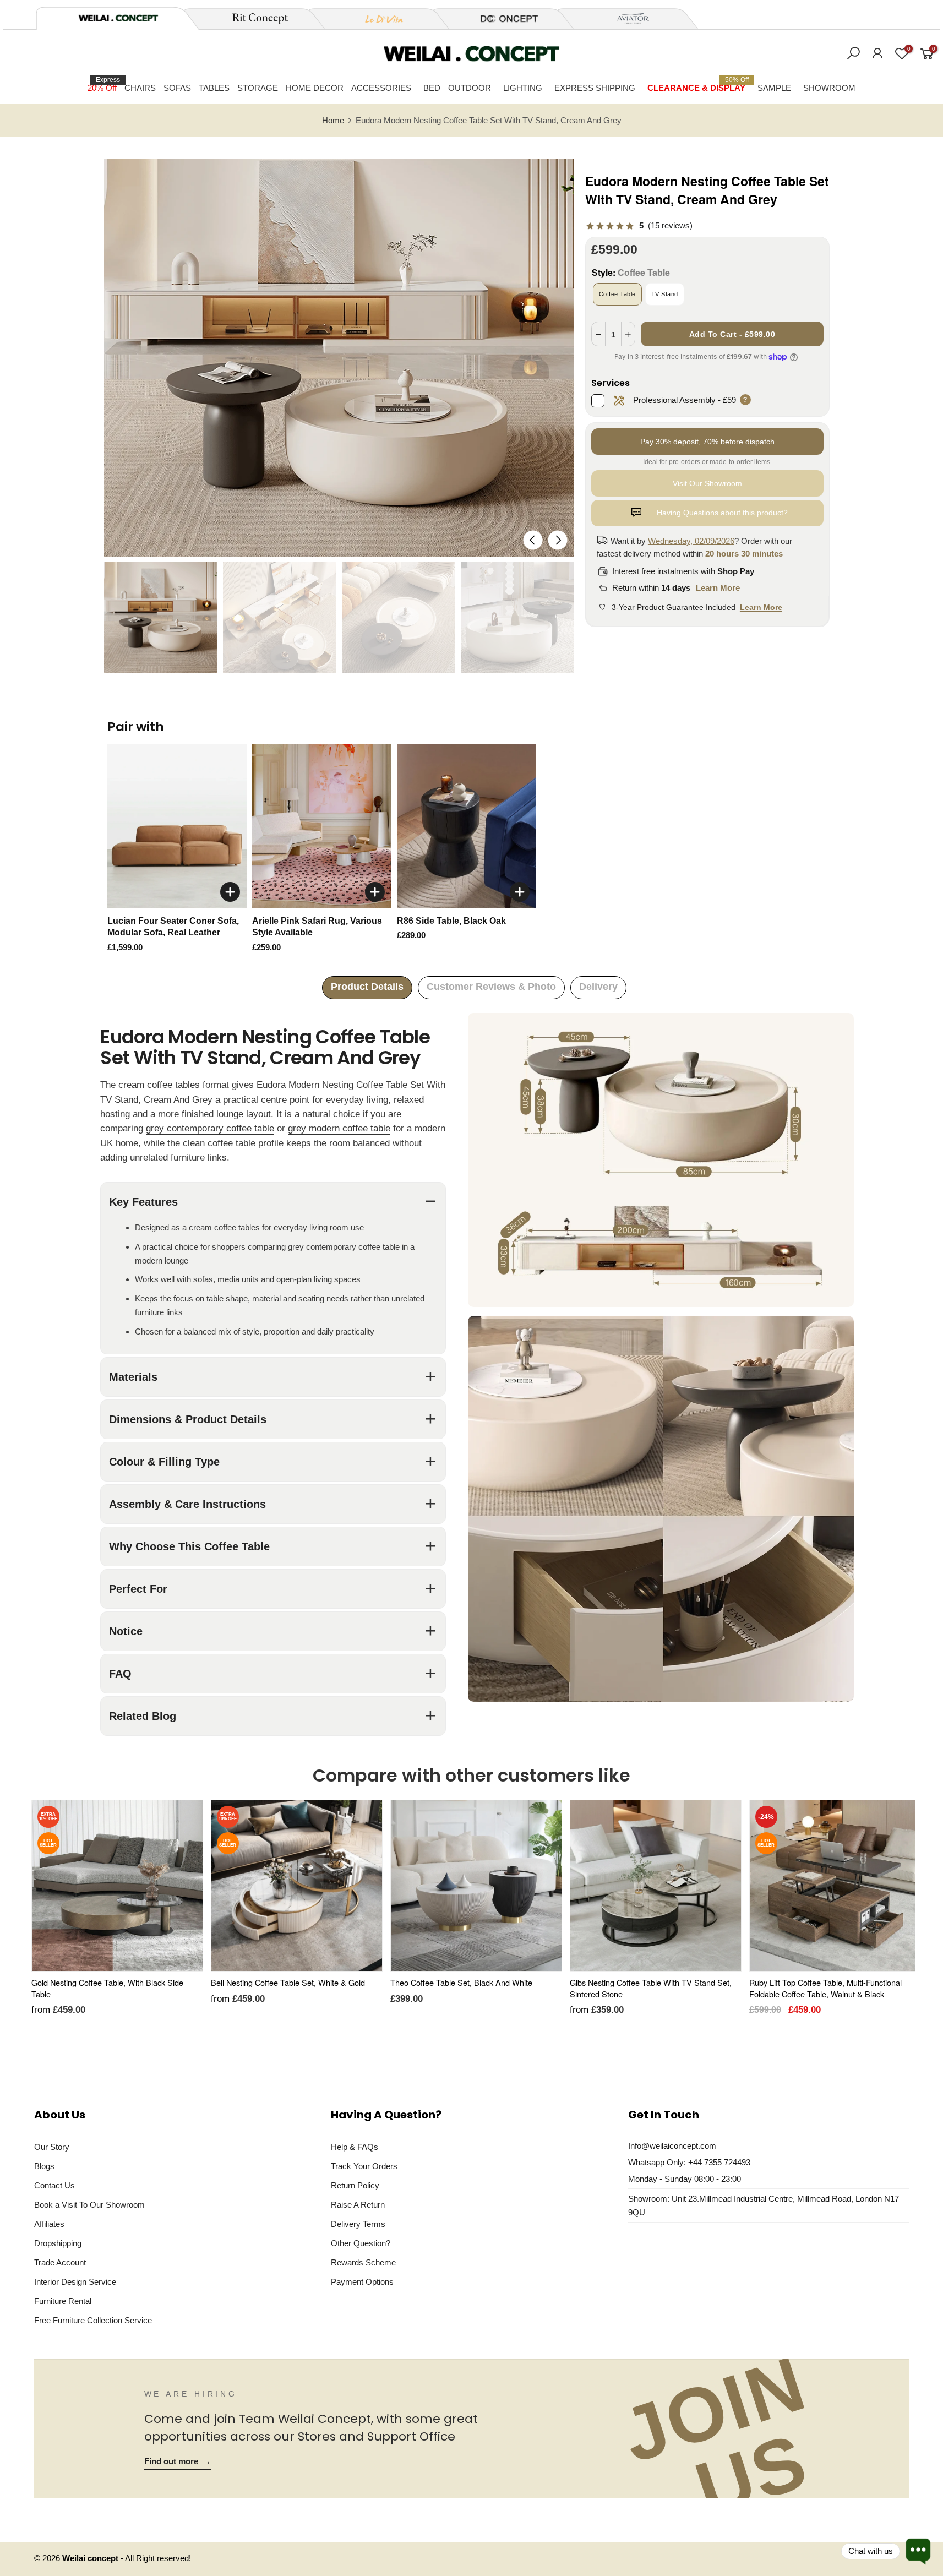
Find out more (178, 2461)
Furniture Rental (63, 2301)
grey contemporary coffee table (210, 1128)
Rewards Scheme (363, 2262)
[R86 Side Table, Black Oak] (467, 826)
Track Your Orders (364, 2166)
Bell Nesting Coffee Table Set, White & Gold (288, 1982)
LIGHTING (523, 88)
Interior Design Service (75, 2282)
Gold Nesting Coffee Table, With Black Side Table (107, 1988)
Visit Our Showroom (707, 483)
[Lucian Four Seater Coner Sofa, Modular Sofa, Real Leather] (177, 826)
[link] (639, 226)
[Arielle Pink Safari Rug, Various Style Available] (322, 826)
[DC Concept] (503, 19)
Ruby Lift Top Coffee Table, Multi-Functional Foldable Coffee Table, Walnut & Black (825, 1988)
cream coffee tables (159, 1085)
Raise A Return (358, 2205)
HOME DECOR (315, 88)
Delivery (598, 987)
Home (333, 121)
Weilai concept (91, 2558)
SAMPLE (774, 88)
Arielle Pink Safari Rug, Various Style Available (317, 927)
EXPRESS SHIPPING (595, 88)
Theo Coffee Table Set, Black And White (461, 1982)
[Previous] (533, 540)
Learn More (718, 588)
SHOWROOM (829, 88)
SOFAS (177, 88)
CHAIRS (140, 88)
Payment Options (362, 2282)
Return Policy (355, 2185)
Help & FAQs (355, 2147)
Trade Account (60, 2262)
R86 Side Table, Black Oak (451, 921)
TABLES (214, 88)
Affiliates (49, 2224)
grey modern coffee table (339, 1128)
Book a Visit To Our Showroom (89, 2205)
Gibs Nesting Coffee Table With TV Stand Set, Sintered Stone (651, 1988)
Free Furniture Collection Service (93, 2320)
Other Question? (361, 2243)
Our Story (52, 2147)
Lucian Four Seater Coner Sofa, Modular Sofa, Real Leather (173, 927)
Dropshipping (58, 2243)
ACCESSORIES (381, 88)
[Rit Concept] (254, 19)
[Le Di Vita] (378, 19)
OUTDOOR (470, 88)
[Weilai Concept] (118, 18)
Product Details (367, 987)
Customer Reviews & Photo (491, 987)
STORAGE (258, 88)
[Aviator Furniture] (627, 19)
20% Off (104, 84)
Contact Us (54, 2185)
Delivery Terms (358, 2224)
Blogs (44, 2166)
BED (432, 88)
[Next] (557, 540)
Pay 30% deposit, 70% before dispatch (707, 442)
